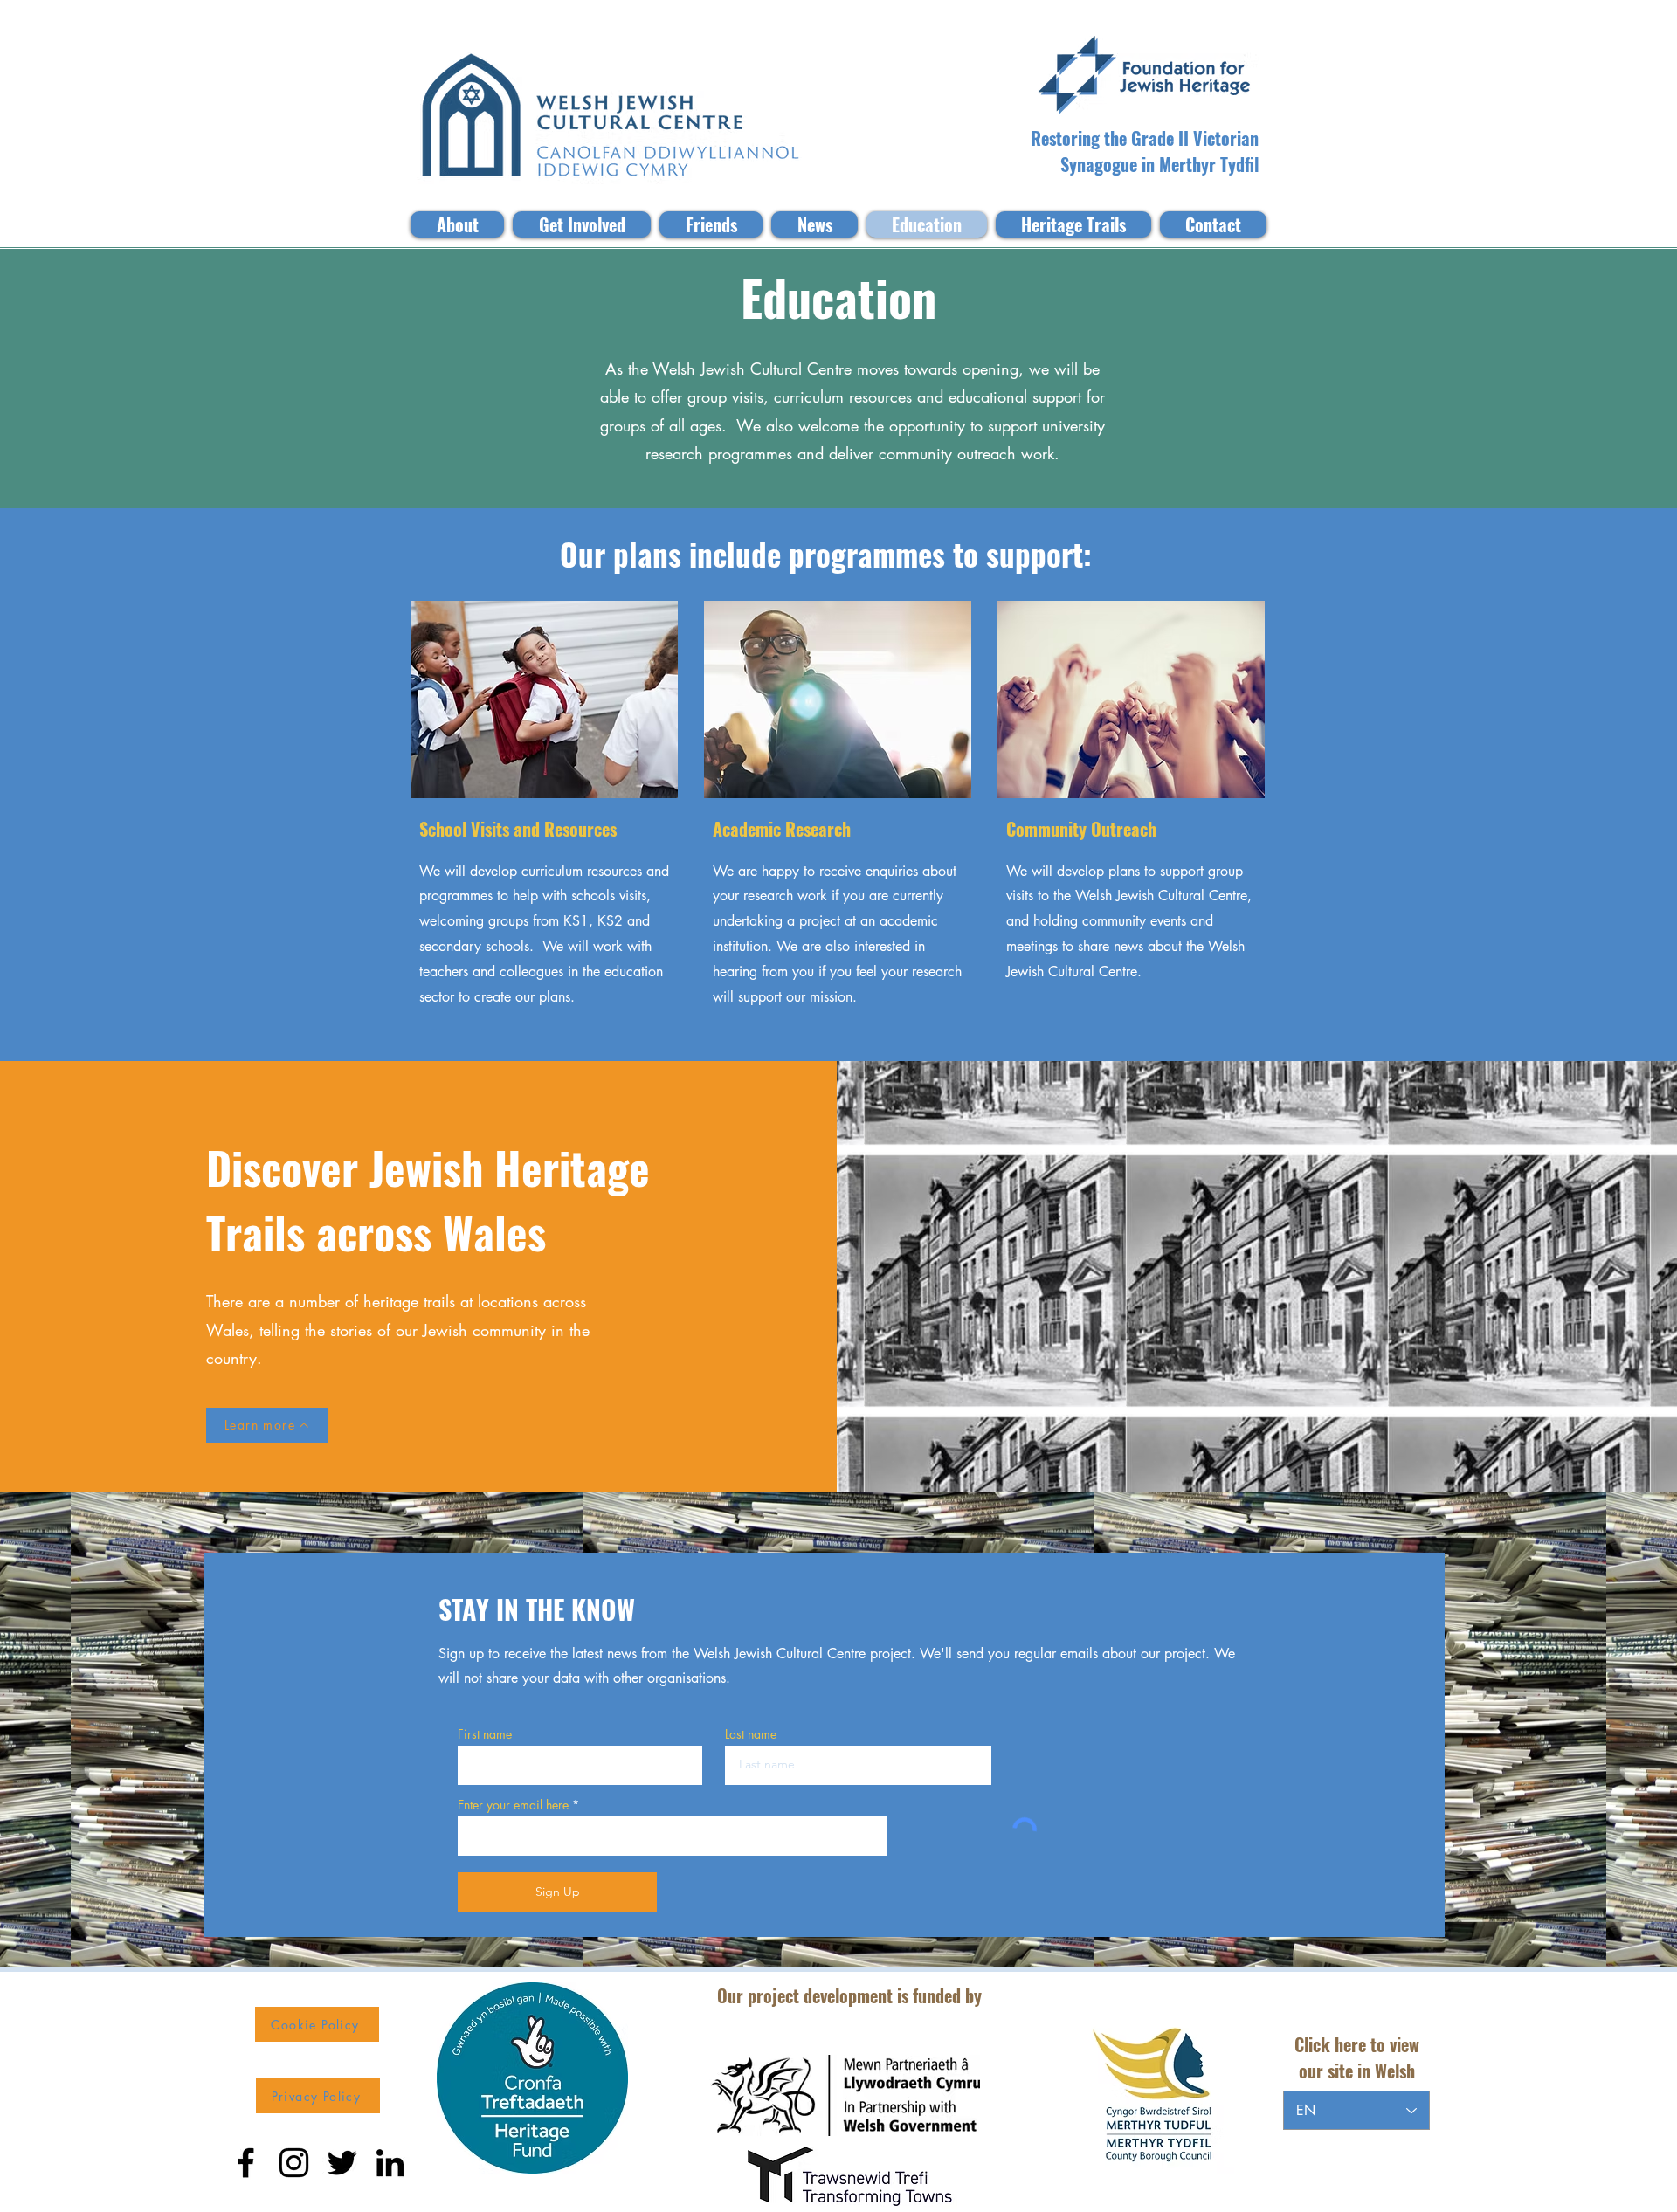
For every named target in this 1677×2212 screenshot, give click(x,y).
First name (485, 1734)
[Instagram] (294, 2163)
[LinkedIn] (390, 2163)
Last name (751, 1734)
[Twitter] (342, 2163)
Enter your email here (513, 1805)
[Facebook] (246, 2163)
